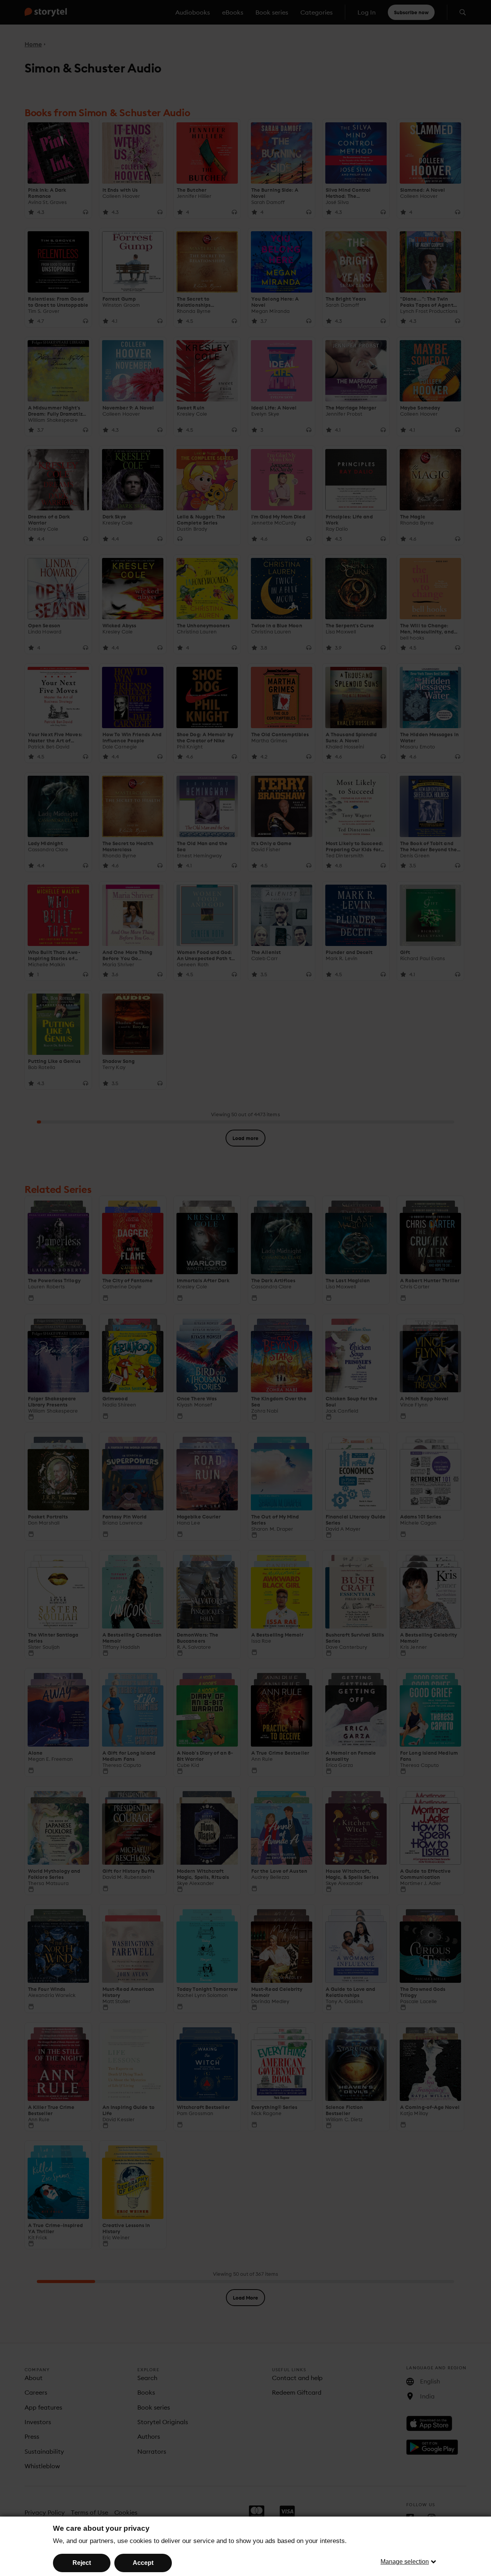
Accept (143, 2563)
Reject (82, 2563)
